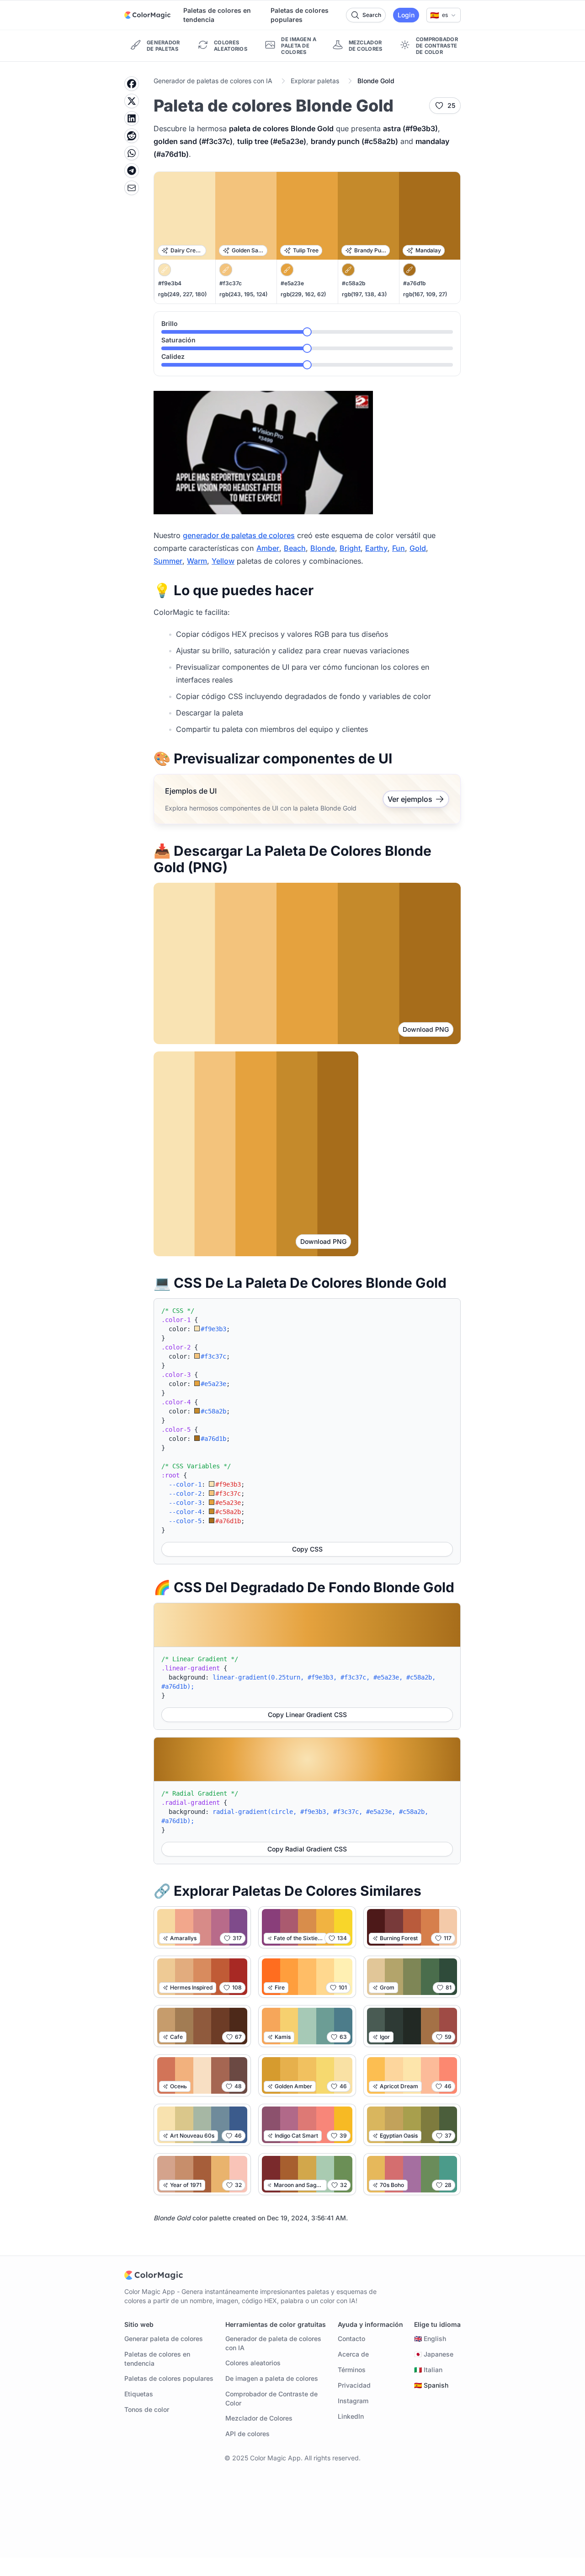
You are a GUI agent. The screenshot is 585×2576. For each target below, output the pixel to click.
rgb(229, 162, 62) (303, 294)
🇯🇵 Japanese (434, 2354)
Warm (197, 561)
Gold (418, 548)
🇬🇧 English (430, 2339)
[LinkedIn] (132, 118)
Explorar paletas (315, 81)
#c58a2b (354, 283)
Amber (268, 548)
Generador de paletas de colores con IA (213, 81)
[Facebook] (132, 84)
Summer (168, 561)
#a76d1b (414, 283)
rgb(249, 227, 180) (182, 294)
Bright (350, 548)
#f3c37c (231, 283)
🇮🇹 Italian (428, 2370)
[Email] (132, 188)
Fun (399, 548)
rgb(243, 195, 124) (243, 294)
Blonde (323, 548)
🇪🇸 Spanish (431, 2385)
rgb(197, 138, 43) (364, 294)
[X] (132, 101)
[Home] (147, 15)
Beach (295, 548)
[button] (444, 15)
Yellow (223, 561)
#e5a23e (292, 283)
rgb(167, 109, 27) (425, 294)
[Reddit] (132, 136)
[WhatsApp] (132, 153)
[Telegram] (132, 171)
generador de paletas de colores (239, 535)
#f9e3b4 (170, 283)
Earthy (376, 548)
